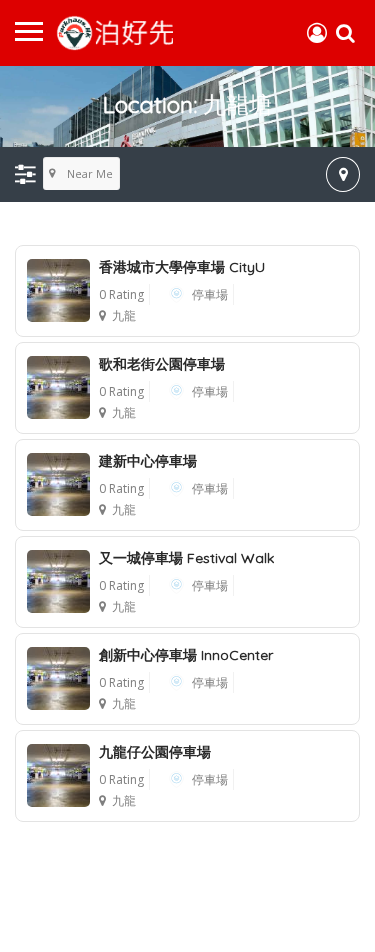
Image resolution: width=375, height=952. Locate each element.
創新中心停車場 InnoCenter (186, 655)
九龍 (124, 315)
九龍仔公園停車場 (155, 752)
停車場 (210, 294)
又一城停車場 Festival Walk (186, 558)
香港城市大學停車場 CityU (182, 267)
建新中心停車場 (148, 461)
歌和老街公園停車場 (162, 364)
